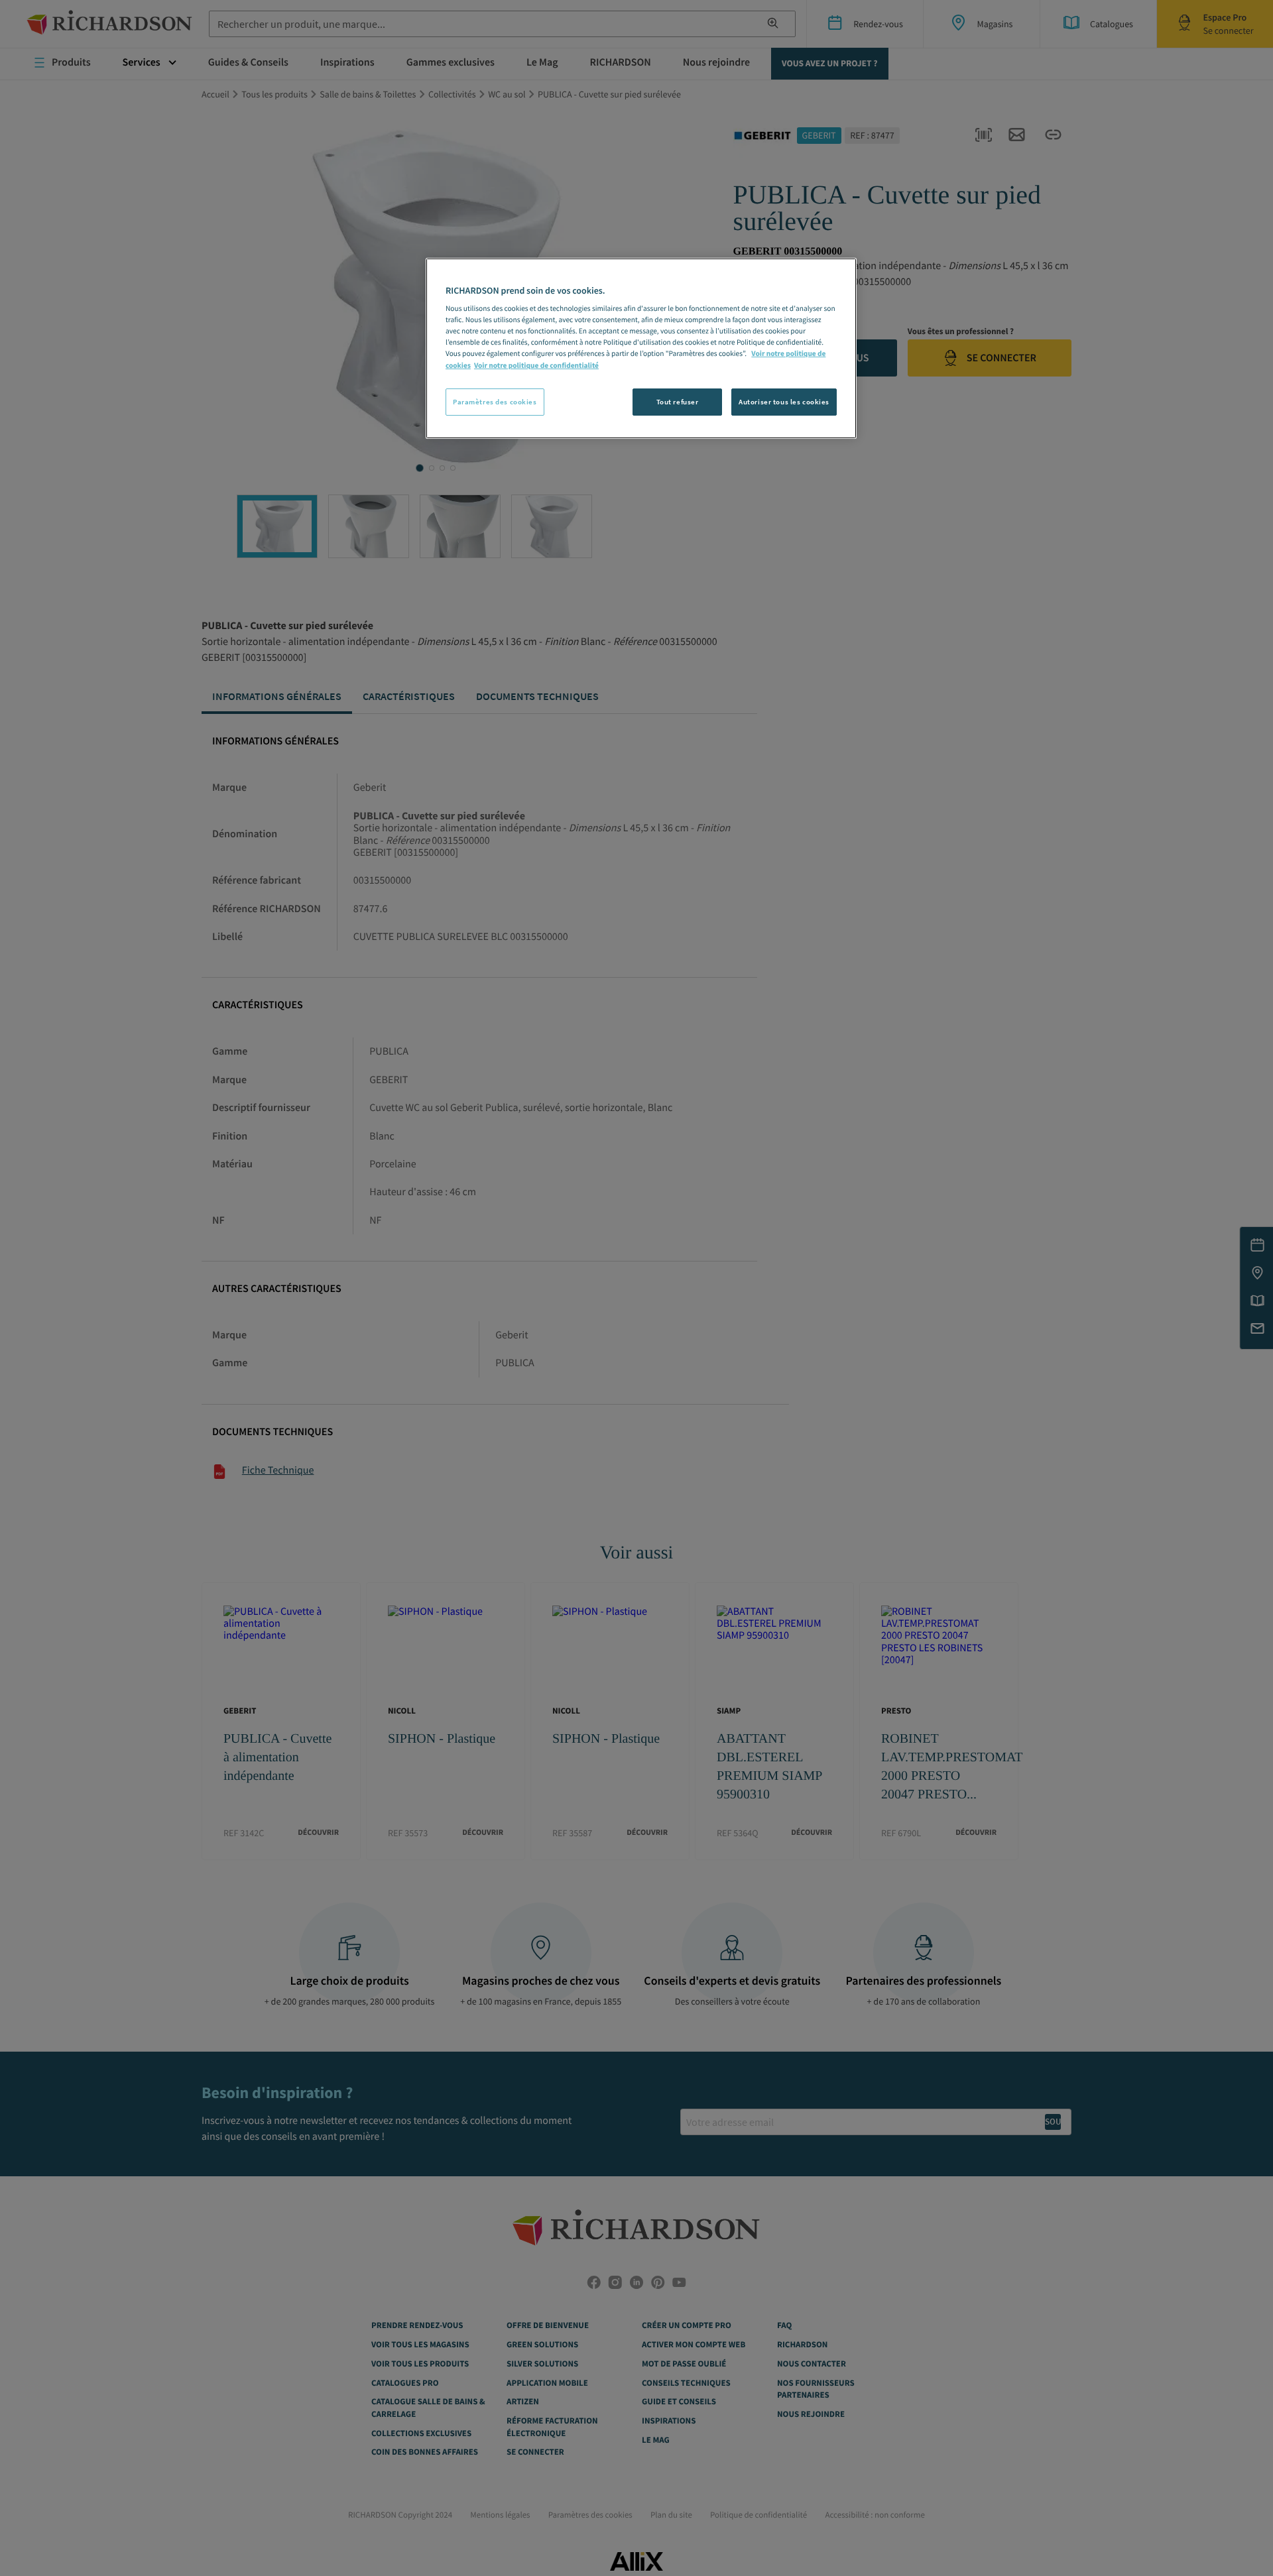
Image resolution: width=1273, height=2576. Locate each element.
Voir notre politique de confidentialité (536, 366)
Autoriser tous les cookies (784, 402)
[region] (641, 349)
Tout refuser (678, 402)
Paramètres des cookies (495, 402)
